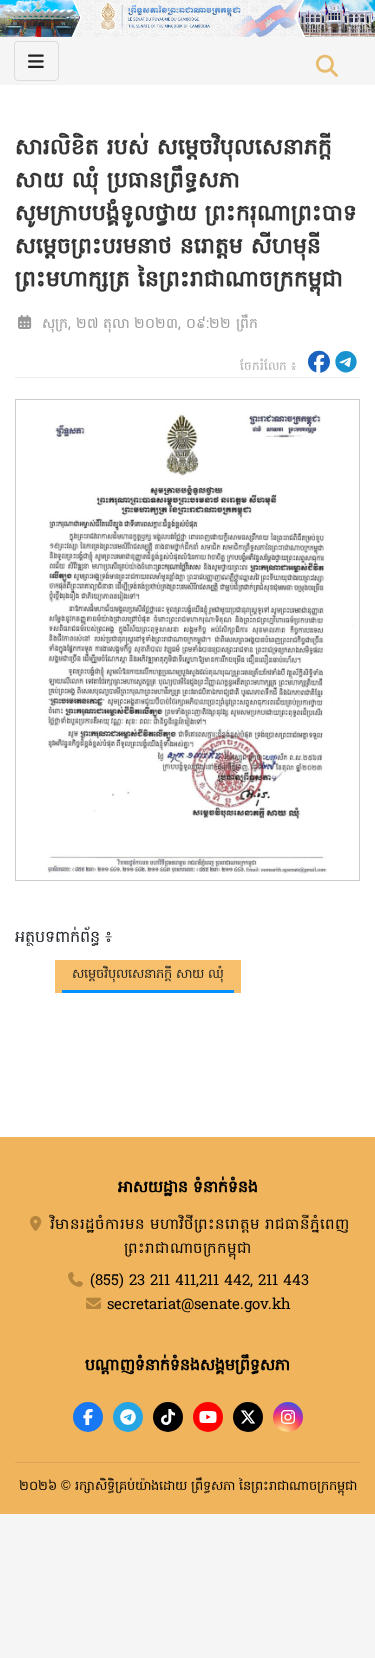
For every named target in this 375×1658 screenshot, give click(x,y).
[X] (248, 1417)
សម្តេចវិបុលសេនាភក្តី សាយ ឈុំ (148, 974)
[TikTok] (168, 1417)
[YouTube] (208, 1417)
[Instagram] (288, 1417)
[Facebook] (88, 1417)
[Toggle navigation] (36, 61)
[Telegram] (128, 1417)
